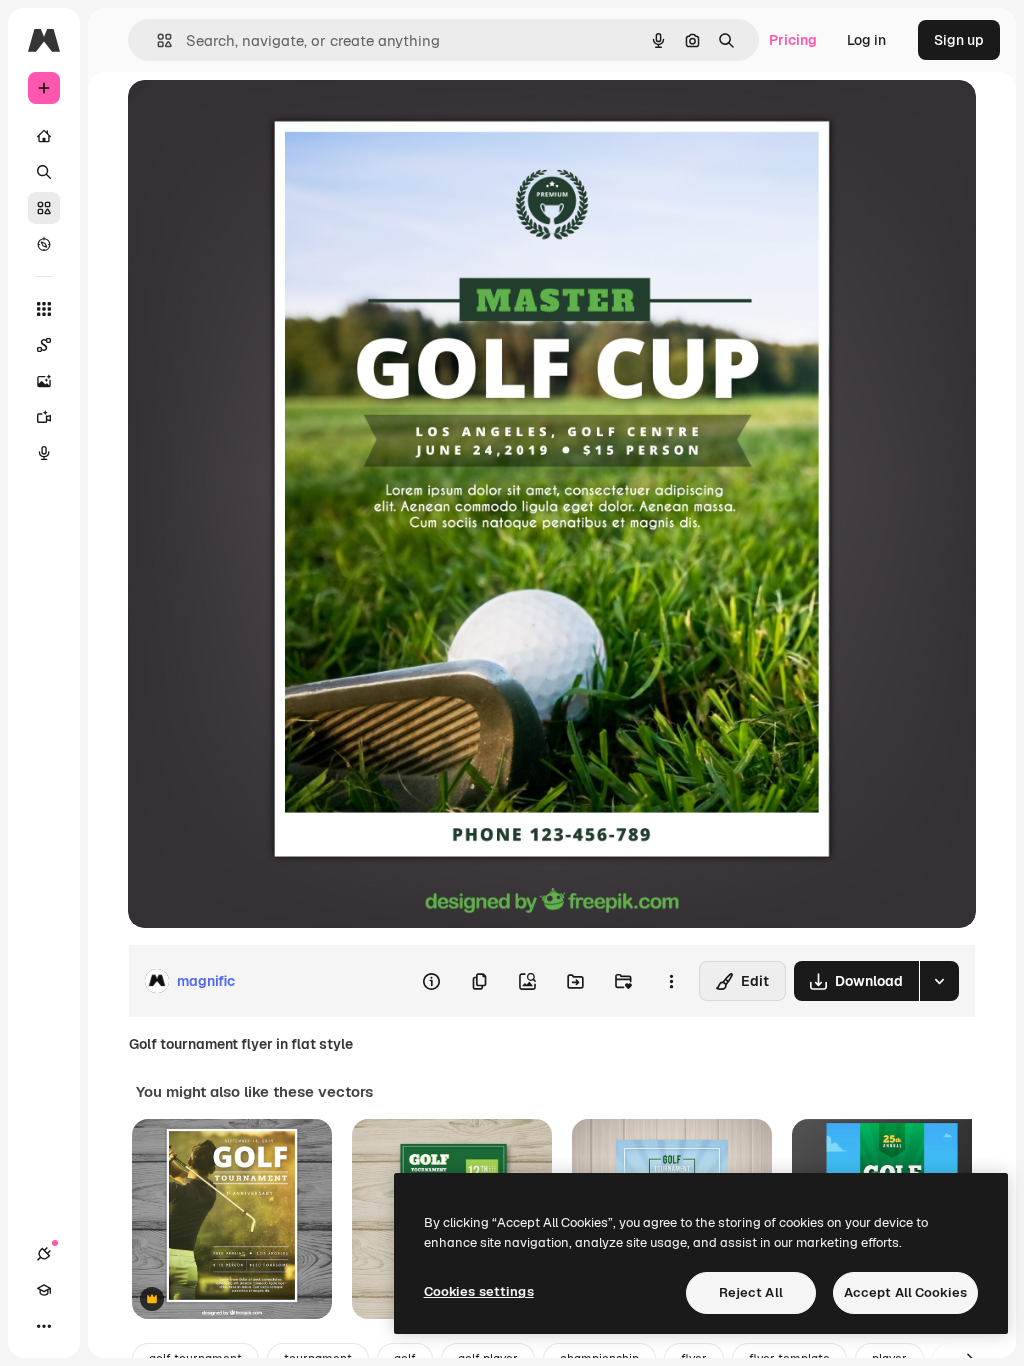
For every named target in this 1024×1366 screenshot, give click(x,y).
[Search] (44, 172)
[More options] (671, 981)
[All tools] (44, 309)
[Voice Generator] (44, 453)
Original (256, 117)
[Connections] (44, 1254)
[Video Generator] (44, 417)
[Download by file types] (939, 981)
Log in (866, 40)
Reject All (751, 1292)
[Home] (44, 136)
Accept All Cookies (905, 1292)
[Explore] (44, 244)
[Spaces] (44, 345)
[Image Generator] (44, 381)
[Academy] (44, 1290)
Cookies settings (479, 1291)
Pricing (793, 40)
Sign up (959, 40)
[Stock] (44, 208)
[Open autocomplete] (156, 40)
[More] (44, 1326)
